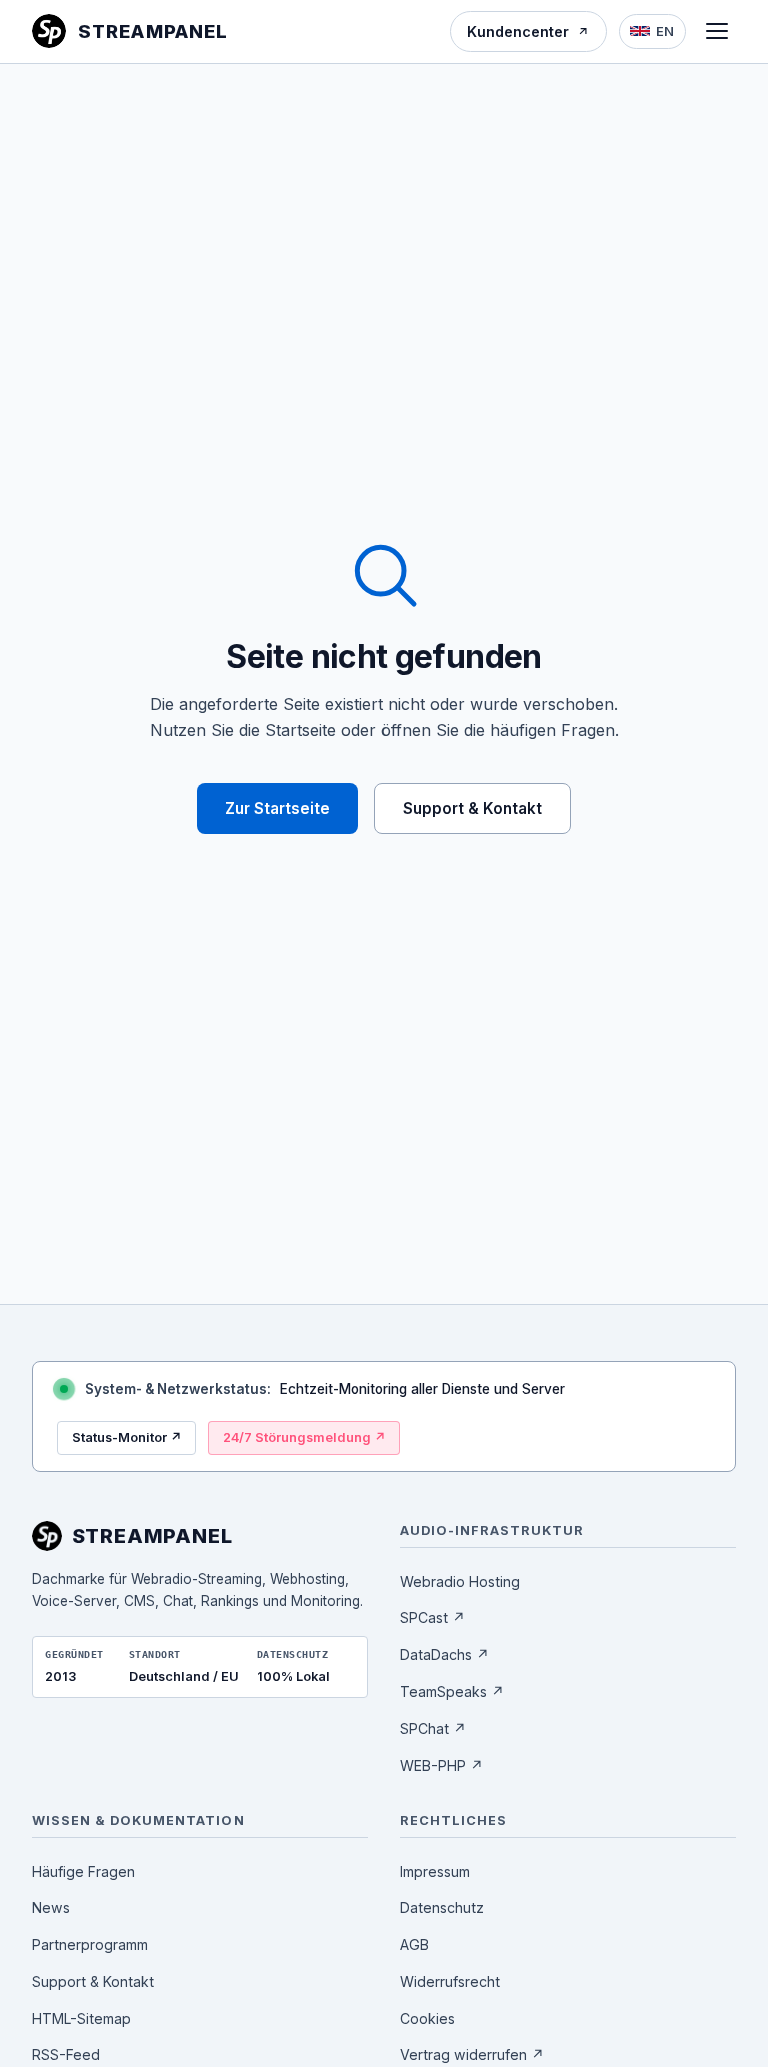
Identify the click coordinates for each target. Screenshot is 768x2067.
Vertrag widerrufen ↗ (472, 2054)
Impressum (435, 1871)
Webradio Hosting (460, 1581)
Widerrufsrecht (450, 1981)
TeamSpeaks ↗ (452, 1691)
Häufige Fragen (83, 1871)
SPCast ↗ (432, 1617)
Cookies (427, 2018)
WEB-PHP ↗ (441, 1765)
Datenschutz (442, 1907)
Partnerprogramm (90, 1944)
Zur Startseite (277, 808)
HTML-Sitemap (81, 2018)
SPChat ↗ (433, 1728)
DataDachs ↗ (444, 1654)
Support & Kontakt (472, 808)
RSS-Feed (66, 2054)
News (51, 1907)
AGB (414, 1944)
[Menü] (717, 31)
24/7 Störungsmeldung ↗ (304, 1437)
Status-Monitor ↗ (127, 1437)
